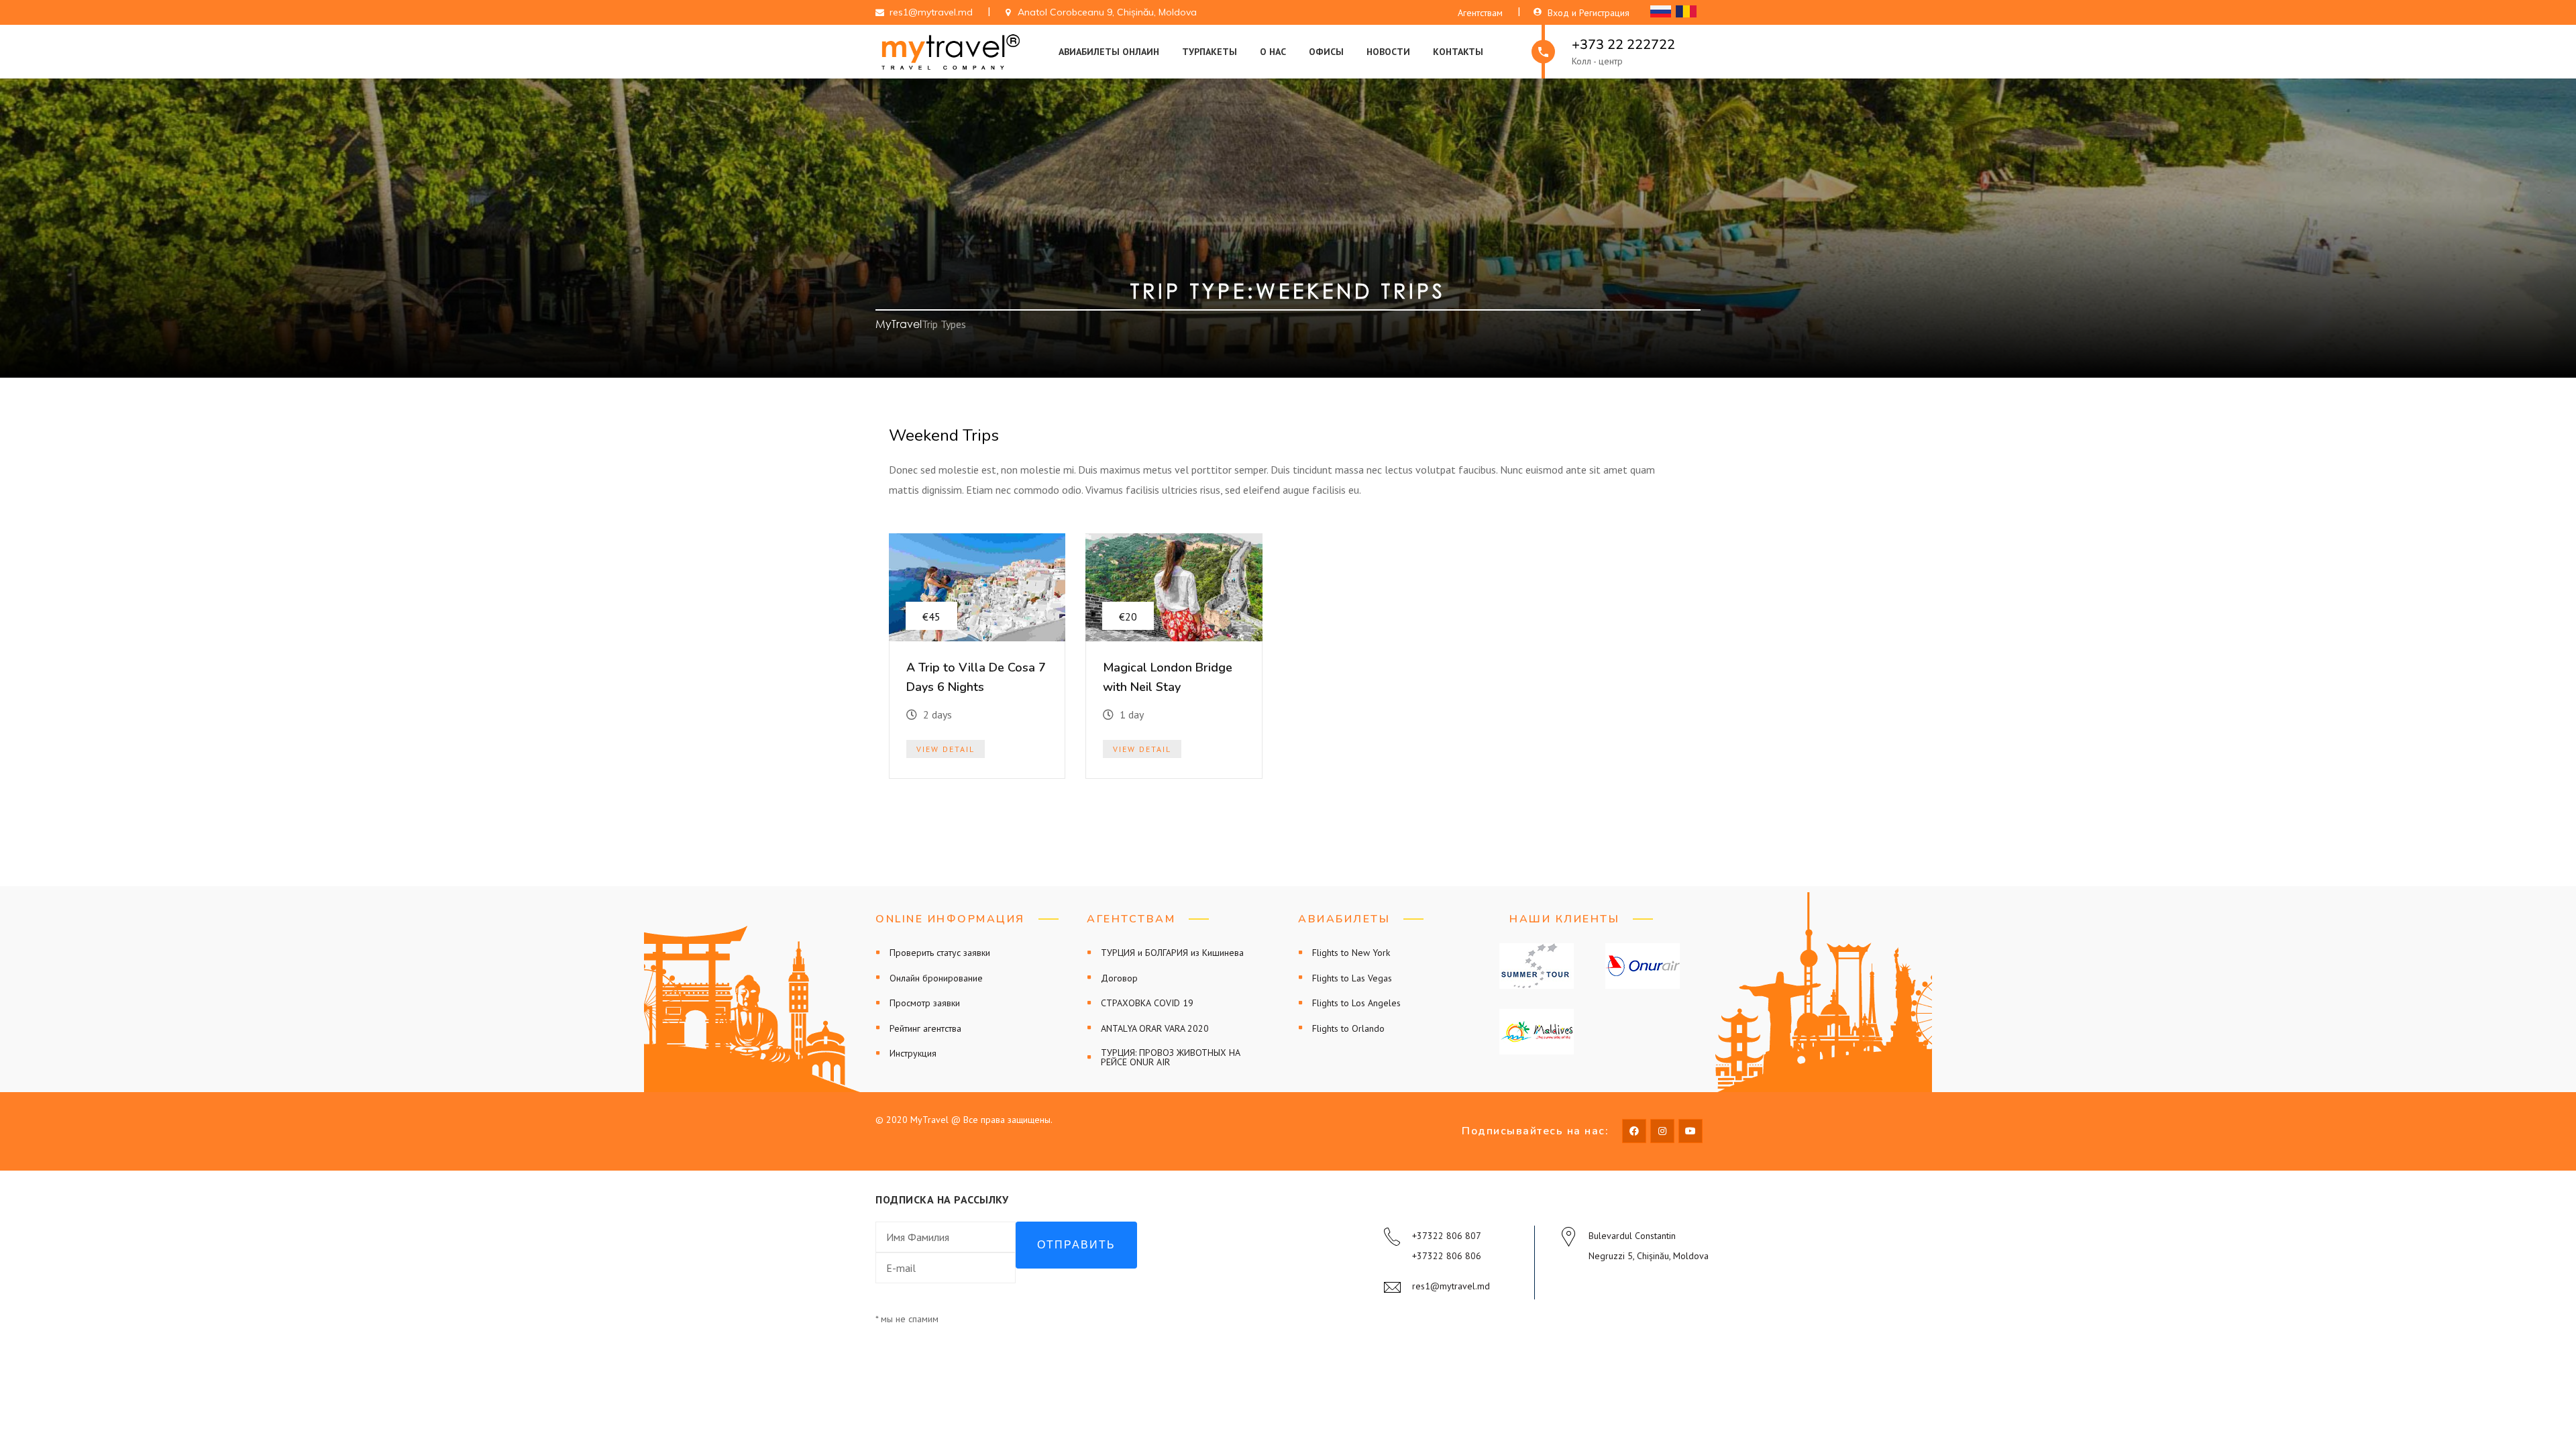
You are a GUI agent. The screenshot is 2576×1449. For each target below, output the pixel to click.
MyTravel (899, 324)
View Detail (946, 749)
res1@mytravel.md (1451, 1286)
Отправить (1076, 1245)
